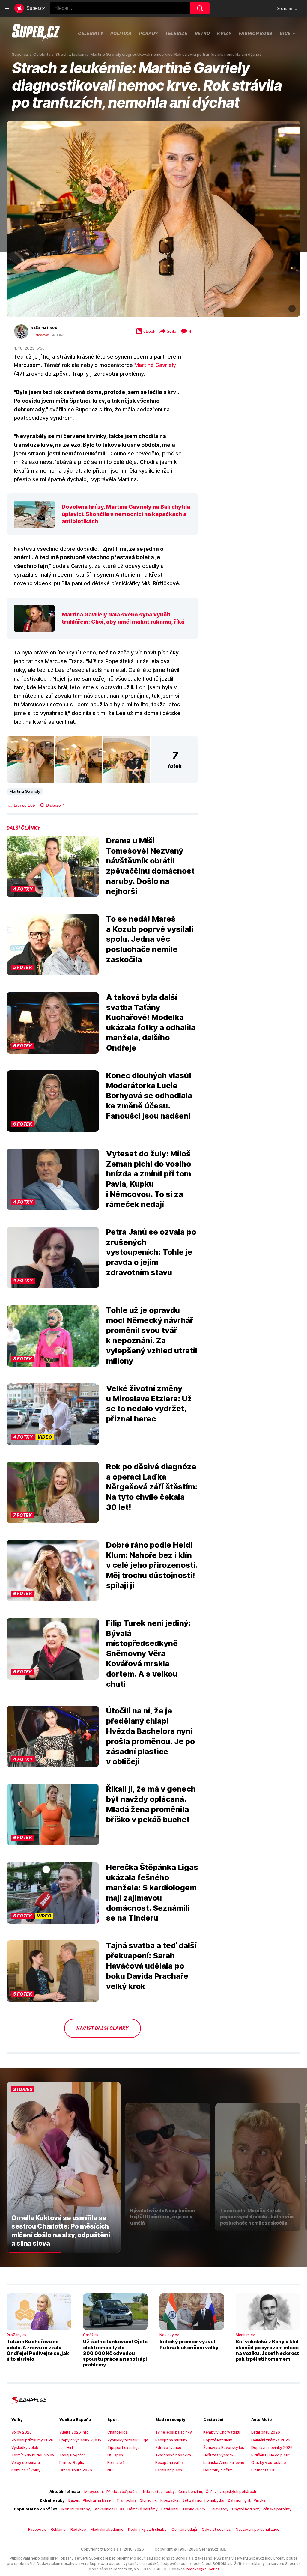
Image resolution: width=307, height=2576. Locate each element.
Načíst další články (103, 2028)
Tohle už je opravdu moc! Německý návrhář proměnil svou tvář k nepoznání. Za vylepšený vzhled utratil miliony (152, 1335)
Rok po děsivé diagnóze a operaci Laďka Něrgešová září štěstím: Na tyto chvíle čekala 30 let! (152, 1487)
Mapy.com (94, 2492)
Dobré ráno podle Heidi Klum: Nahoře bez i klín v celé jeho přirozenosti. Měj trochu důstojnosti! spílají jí (152, 1565)
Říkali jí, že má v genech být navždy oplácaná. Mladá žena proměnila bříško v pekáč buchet (151, 1804)
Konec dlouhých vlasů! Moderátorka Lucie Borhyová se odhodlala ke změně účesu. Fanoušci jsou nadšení (149, 1096)
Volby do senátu (26, 2463)
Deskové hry (195, 2509)
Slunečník (148, 2500)
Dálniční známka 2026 (271, 2440)
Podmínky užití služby (147, 2529)
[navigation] (7, 8)
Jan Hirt (66, 2448)
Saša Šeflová (44, 328)
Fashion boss (256, 33)
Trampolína (126, 2500)
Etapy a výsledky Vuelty (80, 2440)
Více (285, 33)
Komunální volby (26, 2470)
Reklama (58, 2529)
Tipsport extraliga (124, 2448)
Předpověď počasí (123, 2492)
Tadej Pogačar (72, 2455)
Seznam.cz (287, 8)
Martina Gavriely (25, 791)
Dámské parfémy (143, 2509)
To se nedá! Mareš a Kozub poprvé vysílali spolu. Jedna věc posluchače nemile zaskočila (150, 939)
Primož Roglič (72, 2463)
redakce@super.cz (203, 2569)
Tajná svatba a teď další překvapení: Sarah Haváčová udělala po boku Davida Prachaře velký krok (151, 1966)
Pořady (149, 33)
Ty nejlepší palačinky (174, 2432)
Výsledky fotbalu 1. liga (128, 2440)
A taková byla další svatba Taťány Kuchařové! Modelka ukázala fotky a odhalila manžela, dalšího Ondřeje (151, 1022)
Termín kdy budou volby (33, 2455)
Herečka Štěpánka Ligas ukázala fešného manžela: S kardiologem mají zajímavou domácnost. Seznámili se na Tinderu (152, 1892)
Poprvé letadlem (218, 2440)
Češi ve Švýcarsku (219, 2455)
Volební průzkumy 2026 (32, 2440)
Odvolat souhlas (216, 2529)
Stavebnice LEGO (109, 2509)
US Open (115, 2455)
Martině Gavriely (155, 365)
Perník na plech (169, 2470)
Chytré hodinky (246, 2509)
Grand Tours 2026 (76, 2470)
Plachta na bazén (98, 2500)
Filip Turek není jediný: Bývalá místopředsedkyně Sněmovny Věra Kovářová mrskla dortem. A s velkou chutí (148, 1653)
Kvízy (224, 33)
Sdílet (172, 331)
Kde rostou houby (159, 2492)
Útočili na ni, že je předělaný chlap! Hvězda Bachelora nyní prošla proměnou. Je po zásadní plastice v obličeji (151, 1736)
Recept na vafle (169, 2463)
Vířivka (260, 2500)
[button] (153, 219)
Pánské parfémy (277, 2509)
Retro (203, 33)
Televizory (219, 2509)
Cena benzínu (190, 2492)
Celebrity (91, 33)
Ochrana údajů (184, 2529)
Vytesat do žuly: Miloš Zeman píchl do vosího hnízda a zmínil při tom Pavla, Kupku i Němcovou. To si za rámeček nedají (149, 1179)
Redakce (78, 2529)
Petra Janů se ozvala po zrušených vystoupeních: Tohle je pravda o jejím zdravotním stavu (151, 1252)
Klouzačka (170, 2500)
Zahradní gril (239, 2500)
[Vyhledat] (200, 8)
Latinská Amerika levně (224, 2463)
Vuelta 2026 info (74, 2432)
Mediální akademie (107, 2529)
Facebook (37, 2529)
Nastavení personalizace (257, 2529)
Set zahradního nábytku (203, 2500)
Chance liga (118, 2432)
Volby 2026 (22, 2432)
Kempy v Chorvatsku (222, 2432)
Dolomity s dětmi (218, 2470)
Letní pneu (170, 2509)
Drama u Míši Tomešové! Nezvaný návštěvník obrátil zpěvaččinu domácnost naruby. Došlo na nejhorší (150, 866)
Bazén (74, 2500)
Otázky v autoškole (268, 2463)
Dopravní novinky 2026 (272, 2448)
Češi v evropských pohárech (231, 2492)
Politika (121, 33)
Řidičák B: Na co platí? (271, 2455)
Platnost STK (263, 2470)
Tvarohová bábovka (173, 2455)
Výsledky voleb (25, 2448)
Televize (176, 33)
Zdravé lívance (168, 2448)
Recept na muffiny (171, 2440)
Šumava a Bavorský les (224, 2448)
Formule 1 (116, 2463)
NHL (111, 2470)
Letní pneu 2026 (266, 2432)
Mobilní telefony (76, 2509)
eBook (149, 331)
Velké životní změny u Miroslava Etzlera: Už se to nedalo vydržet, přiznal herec (149, 1403)
